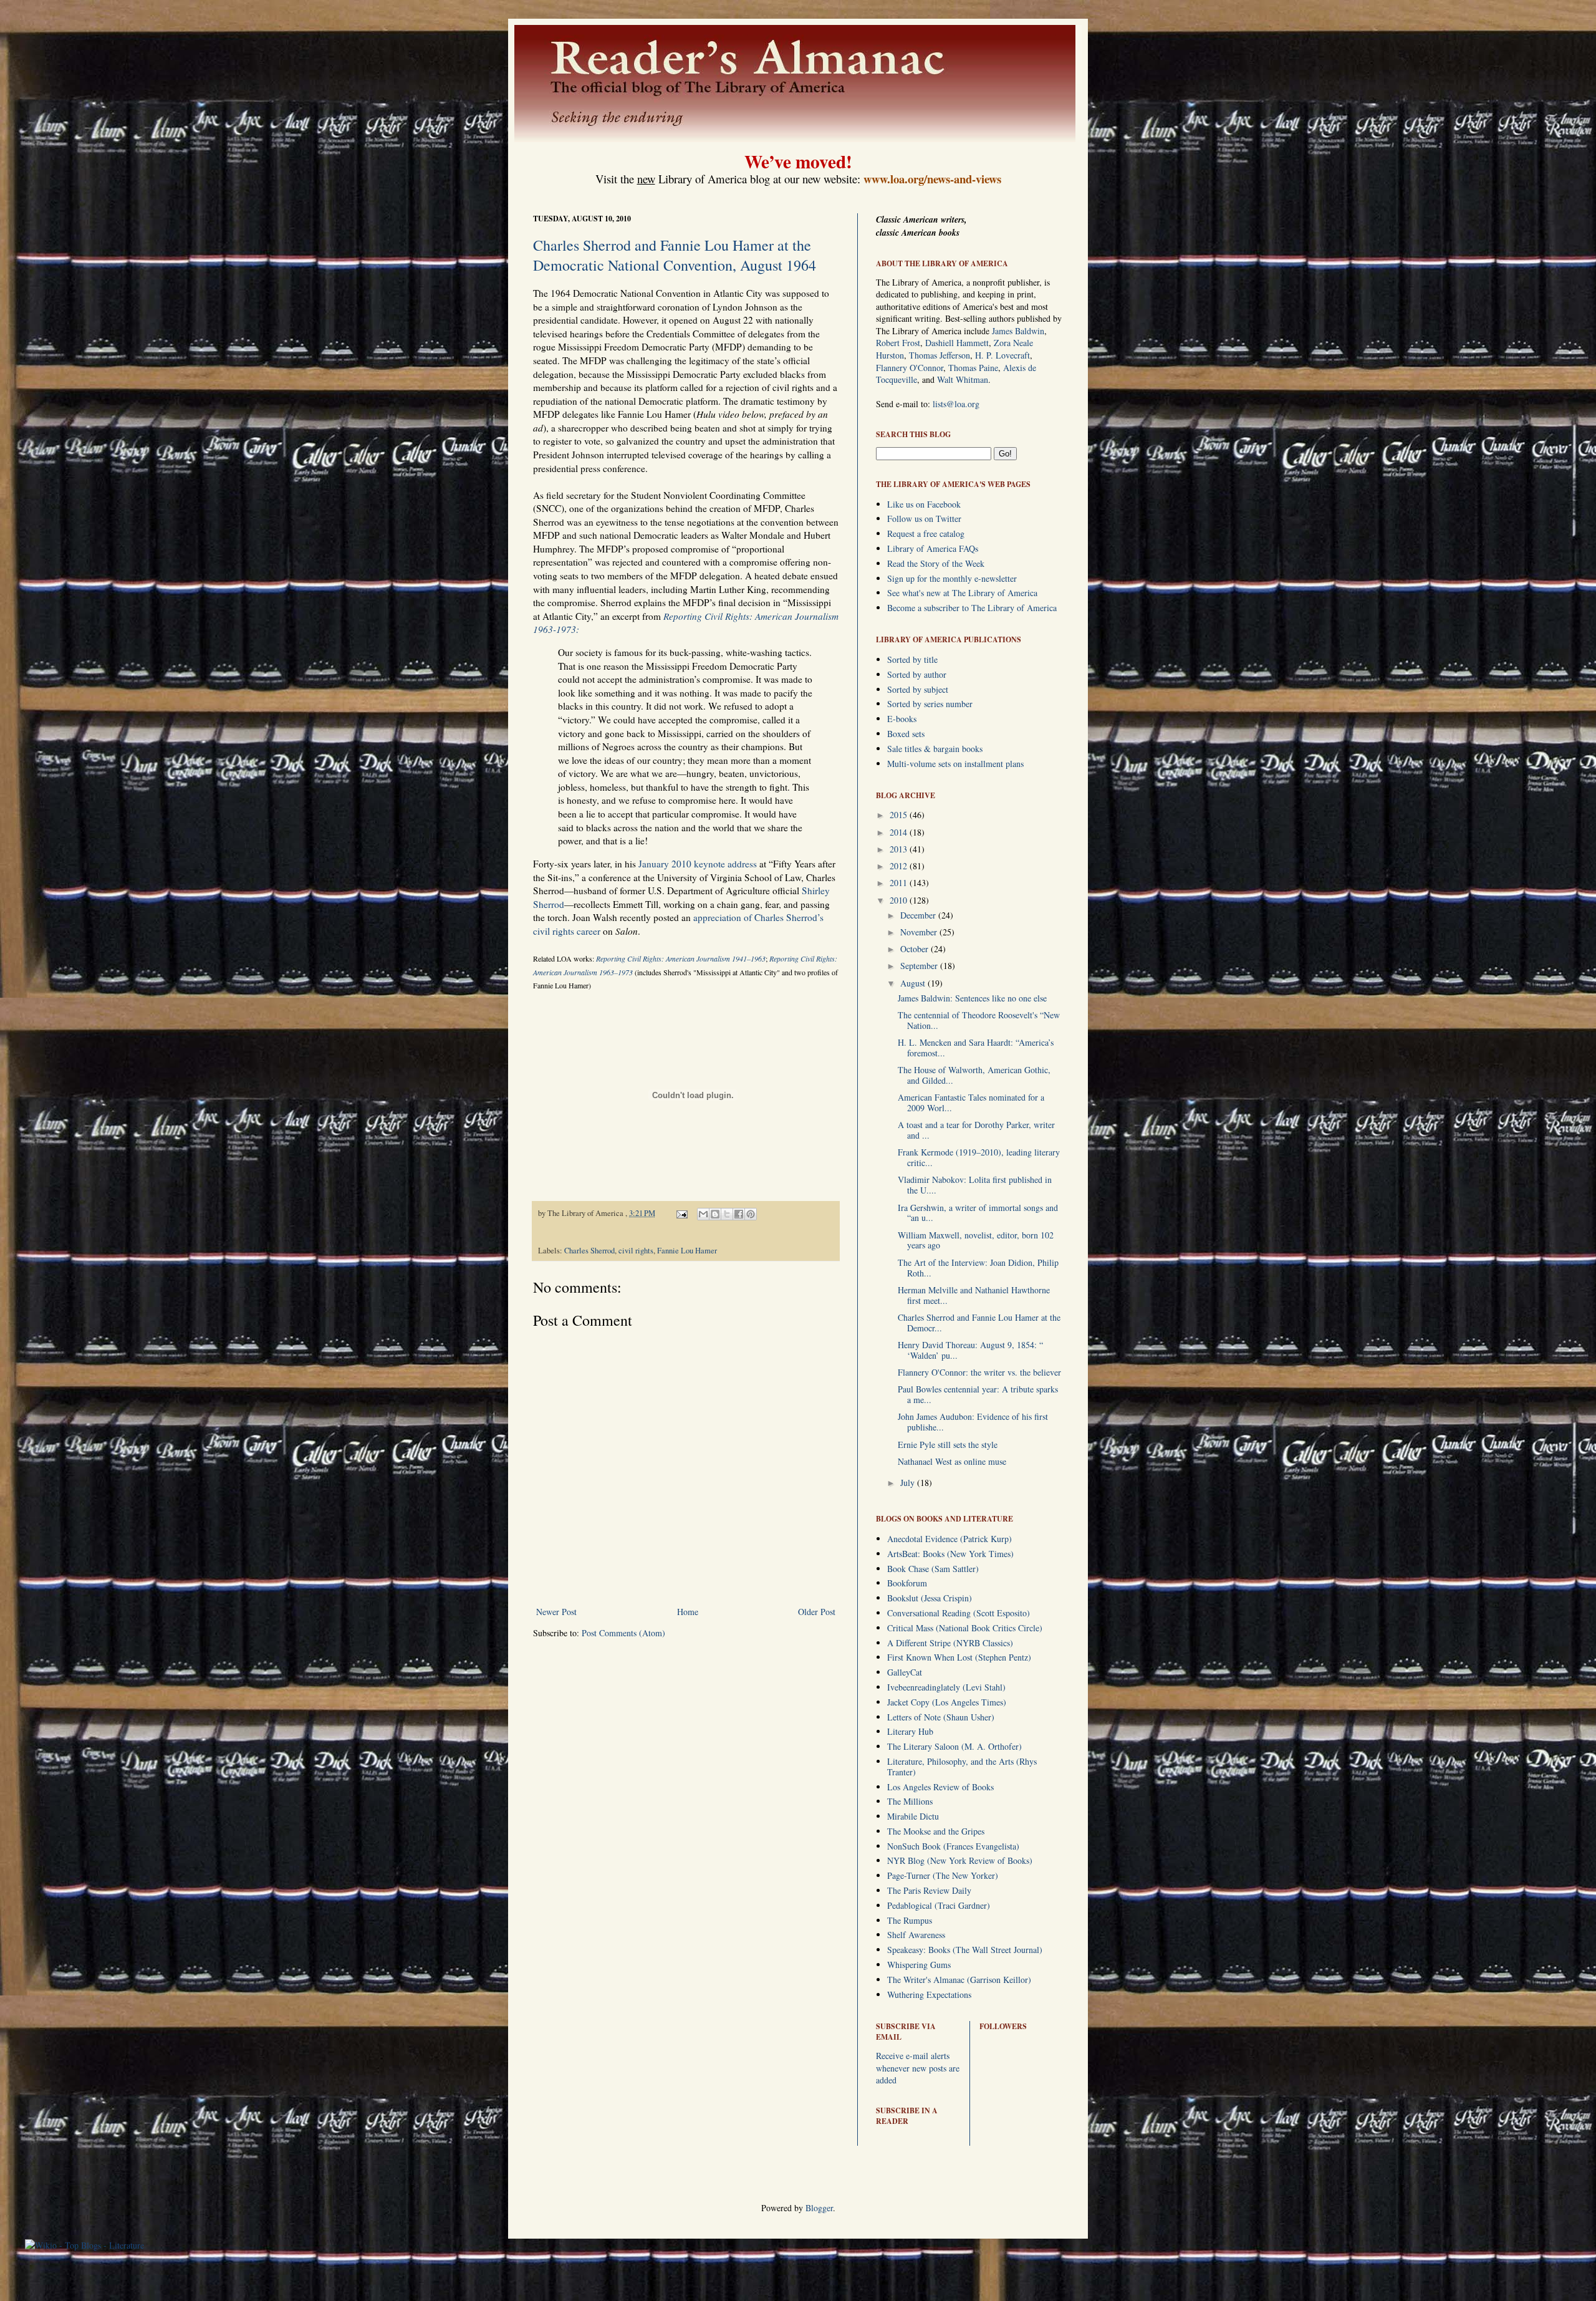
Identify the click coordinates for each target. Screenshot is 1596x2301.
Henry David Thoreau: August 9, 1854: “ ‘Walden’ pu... (970, 1350)
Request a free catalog (926, 533)
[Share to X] (727, 1214)
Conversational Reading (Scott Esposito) (959, 1613)
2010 (900, 900)
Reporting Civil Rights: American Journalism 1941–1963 (681, 958)
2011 (900, 883)
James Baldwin (1018, 331)
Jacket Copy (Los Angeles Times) (947, 1702)
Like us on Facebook (924, 504)
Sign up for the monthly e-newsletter (952, 578)
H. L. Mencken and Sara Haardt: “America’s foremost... (976, 1048)
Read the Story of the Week (936, 563)
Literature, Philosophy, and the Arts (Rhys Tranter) (962, 1767)
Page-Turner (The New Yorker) (943, 1875)
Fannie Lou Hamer (687, 1251)
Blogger (819, 2208)
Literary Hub (910, 1731)
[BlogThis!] (715, 1214)
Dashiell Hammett (957, 343)
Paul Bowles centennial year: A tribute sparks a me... (978, 1394)
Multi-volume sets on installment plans (955, 764)
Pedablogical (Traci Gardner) (939, 1905)
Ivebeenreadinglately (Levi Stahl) (946, 1687)
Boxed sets (906, 734)
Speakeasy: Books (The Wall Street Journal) (965, 1950)
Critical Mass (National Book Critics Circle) (965, 1628)
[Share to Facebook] (739, 1214)
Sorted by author (917, 674)
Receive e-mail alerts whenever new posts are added (918, 2068)
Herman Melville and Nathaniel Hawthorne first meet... (974, 1295)
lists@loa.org (956, 404)
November (920, 932)
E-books (902, 719)
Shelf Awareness (916, 1935)
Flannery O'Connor (910, 368)
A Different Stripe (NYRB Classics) (950, 1643)
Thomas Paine (973, 368)
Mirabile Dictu (913, 1816)
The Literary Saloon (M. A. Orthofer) (954, 1746)
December (919, 915)
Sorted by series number (930, 704)
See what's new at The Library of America (962, 593)
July (909, 1483)
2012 (900, 866)
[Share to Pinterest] (751, 1214)
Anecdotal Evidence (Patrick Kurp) (949, 1539)
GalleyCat (905, 1672)
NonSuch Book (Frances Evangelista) (953, 1846)
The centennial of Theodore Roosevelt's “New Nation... (979, 1020)
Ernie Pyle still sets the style (948, 1445)
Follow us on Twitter (924, 519)
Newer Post (556, 1612)
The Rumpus (910, 1920)
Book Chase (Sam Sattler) (933, 1569)
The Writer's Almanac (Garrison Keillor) (959, 1980)
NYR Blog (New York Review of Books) (960, 1860)
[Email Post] (681, 1213)
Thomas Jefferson (940, 355)
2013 (900, 849)
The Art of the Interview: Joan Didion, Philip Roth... (978, 1268)
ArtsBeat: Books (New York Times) (950, 1554)
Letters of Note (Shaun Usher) (941, 1717)
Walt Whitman (963, 379)
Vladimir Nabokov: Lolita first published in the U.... (975, 1185)
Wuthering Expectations (929, 1995)
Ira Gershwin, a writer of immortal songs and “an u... (978, 1213)
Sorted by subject (918, 689)
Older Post (817, 1612)
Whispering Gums (919, 1965)
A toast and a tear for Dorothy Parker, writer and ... (976, 1130)
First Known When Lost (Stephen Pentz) (959, 1657)
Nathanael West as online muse (952, 1461)
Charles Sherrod (589, 1251)
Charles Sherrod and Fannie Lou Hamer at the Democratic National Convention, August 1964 (675, 255)
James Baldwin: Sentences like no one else (972, 998)
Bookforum (907, 1583)
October (916, 949)
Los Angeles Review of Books (940, 1787)
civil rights (636, 1251)
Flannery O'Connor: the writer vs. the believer (979, 1372)
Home (688, 1612)
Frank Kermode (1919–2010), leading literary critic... (979, 1157)
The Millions (910, 1801)
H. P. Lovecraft (1002, 355)
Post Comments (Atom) (623, 1633)
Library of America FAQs (933, 548)
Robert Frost (898, 343)
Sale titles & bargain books (935, 749)
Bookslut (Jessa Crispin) (930, 1598)
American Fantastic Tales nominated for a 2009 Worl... (971, 1102)
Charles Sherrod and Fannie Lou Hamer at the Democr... (979, 1323)
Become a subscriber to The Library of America (972, 608)
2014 (900, 832)
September (920, 966)
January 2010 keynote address (698, 864)
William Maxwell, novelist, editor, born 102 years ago (976, 1240)
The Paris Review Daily (929, 1890)
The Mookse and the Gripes (936, 1831)
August (914, 983)
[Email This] (703, 1214)
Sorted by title (912, 659)
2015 (900, 815)
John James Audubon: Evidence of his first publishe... (973, 1422)
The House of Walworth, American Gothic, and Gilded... (974, 1075)
